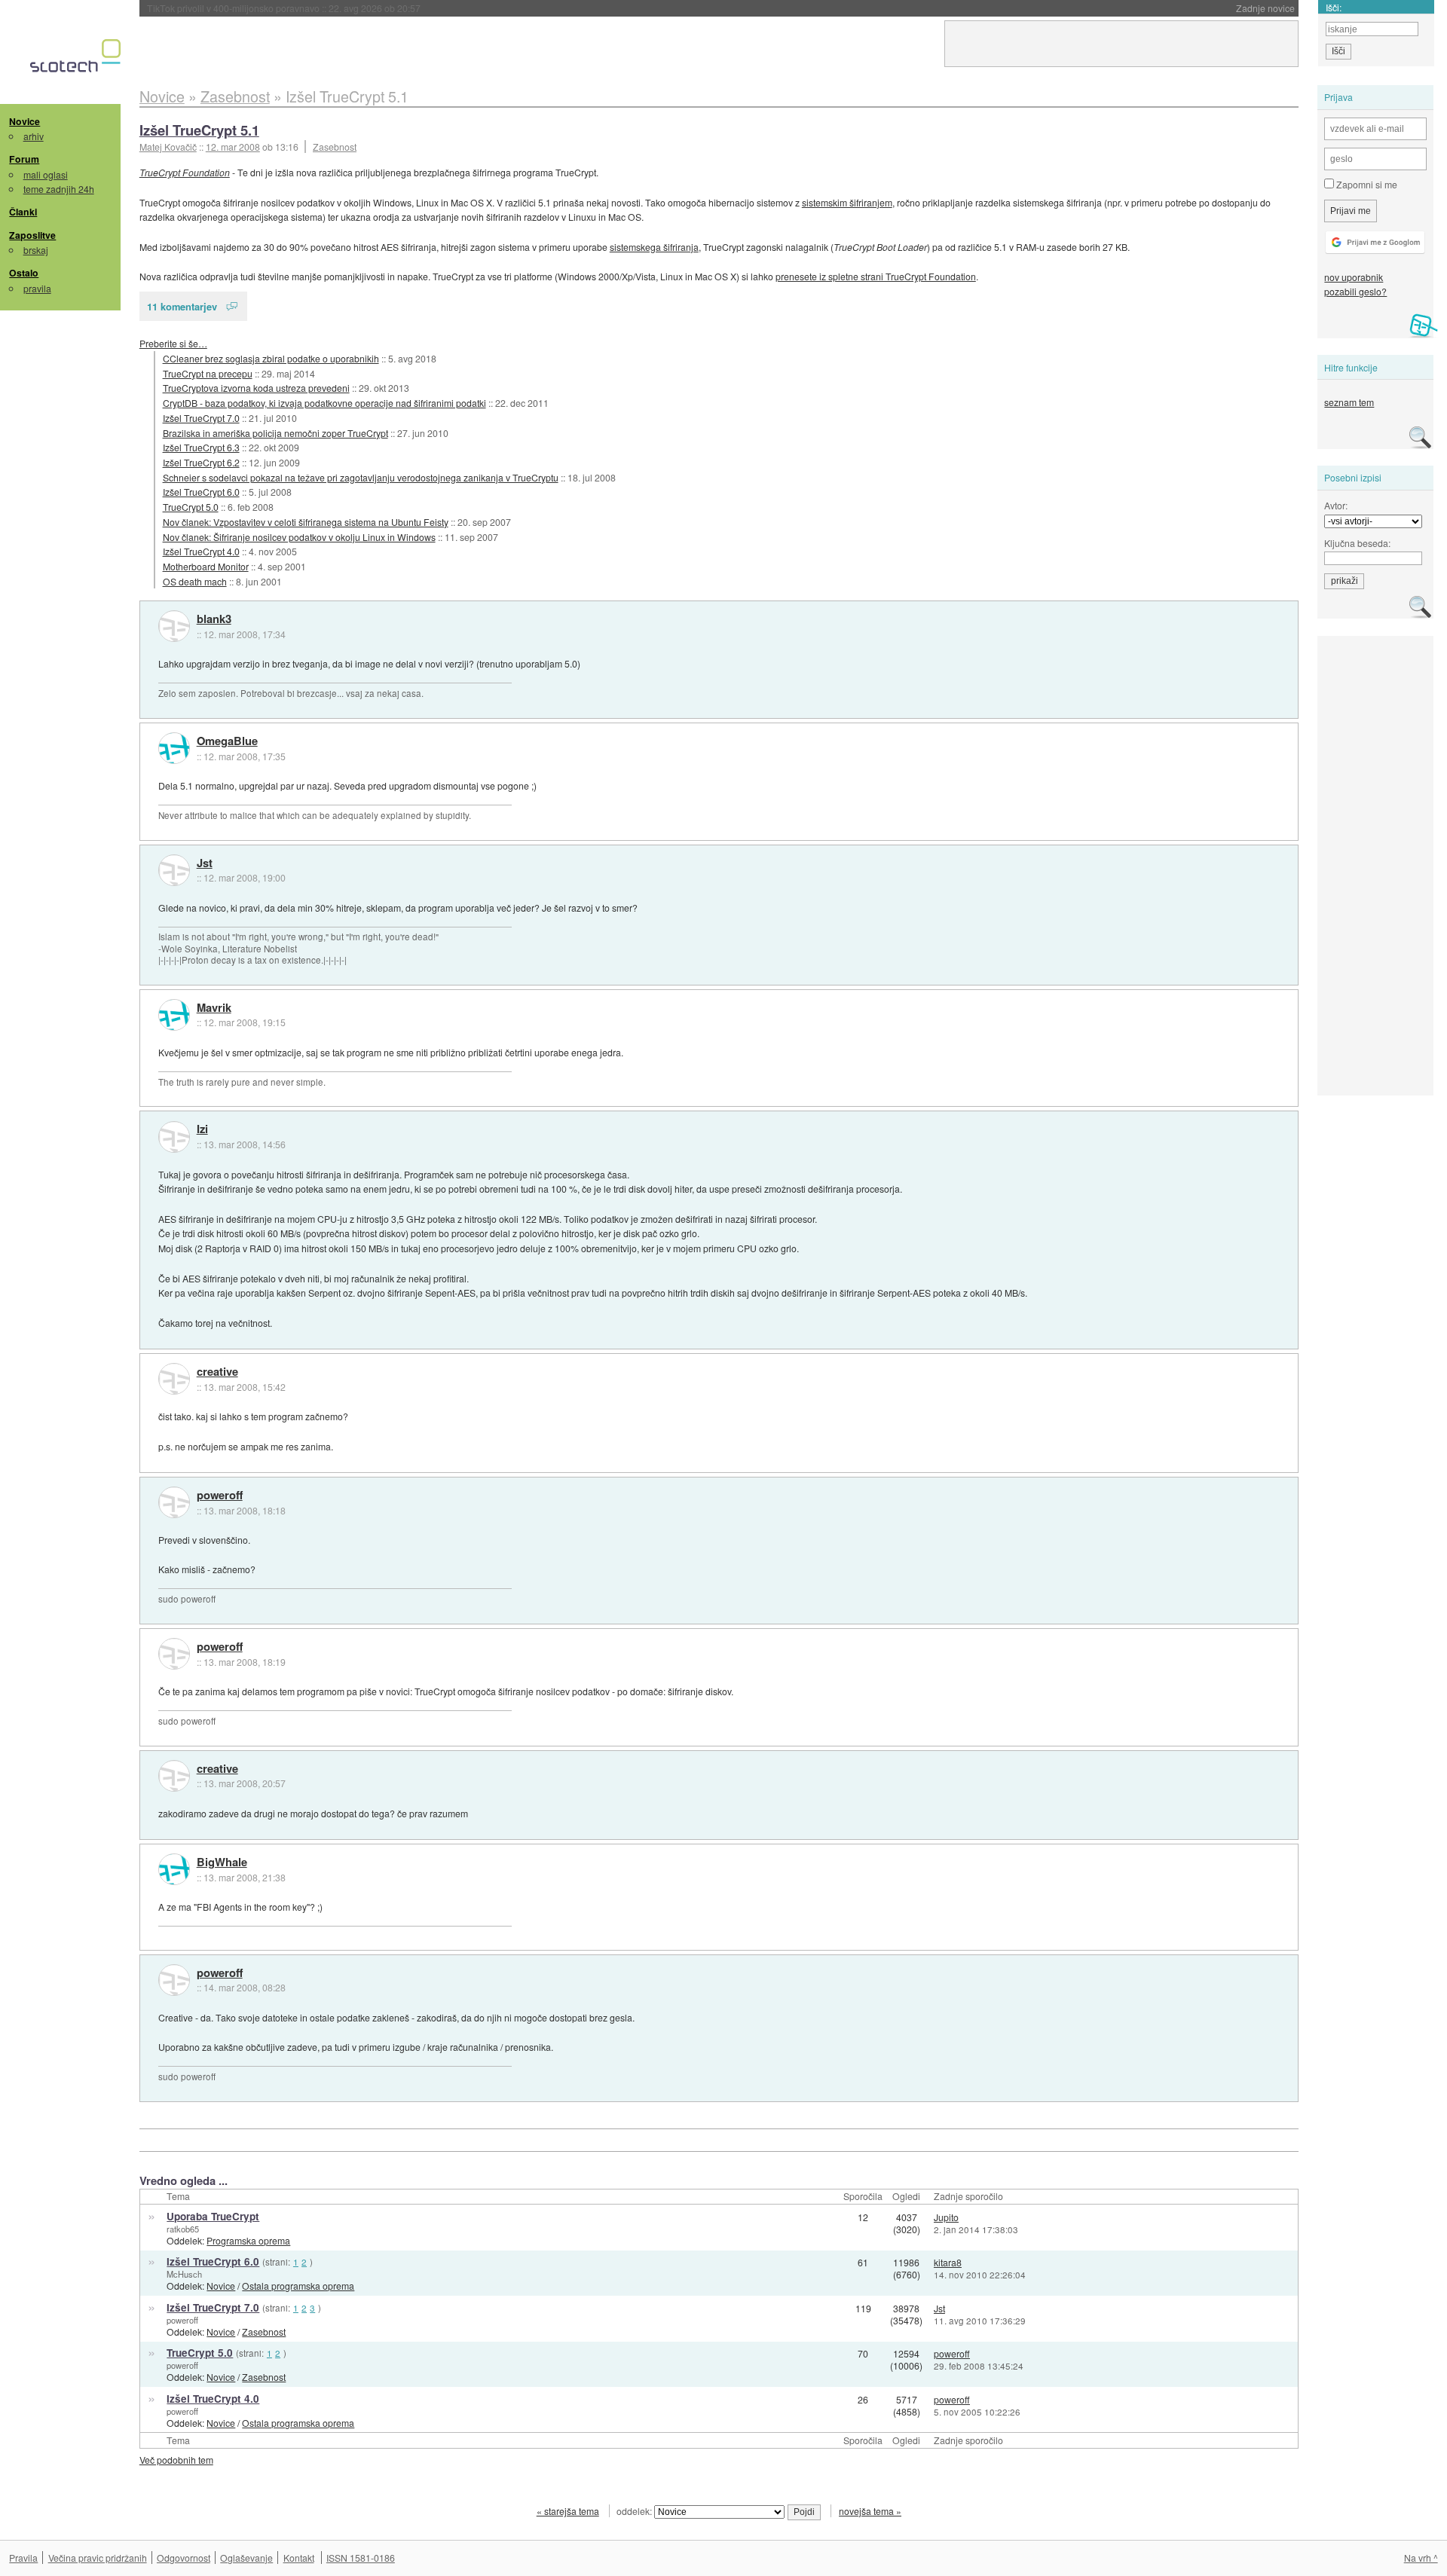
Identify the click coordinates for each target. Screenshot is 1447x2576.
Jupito (946, 2217)
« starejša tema (568, 2511)
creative (217, 1372)
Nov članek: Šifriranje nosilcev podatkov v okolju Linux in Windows (299, 537)
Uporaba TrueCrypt (213, 2216)
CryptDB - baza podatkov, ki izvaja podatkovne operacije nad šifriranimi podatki (324, 403)
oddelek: (635, 2511)
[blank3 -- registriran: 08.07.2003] (174, 626)
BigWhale (222, 1862)
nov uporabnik (1354, 277)
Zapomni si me (1366, 184)
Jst (205, 863)
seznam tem (1349, 402)
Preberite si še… (173, 343)
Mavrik (214, 1008)
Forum (24, 159)
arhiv (34, 136)
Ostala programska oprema (298, 2286)
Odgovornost (184, 2558)
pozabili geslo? (1355, 291)
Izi (202, 1129)
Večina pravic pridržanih (98, 2558)
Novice (24, 121)
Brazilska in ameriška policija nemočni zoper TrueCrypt (275, 433)
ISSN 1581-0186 (361, 2558)
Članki (23, 212)
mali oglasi (46, 174)
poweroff (220, 1496)
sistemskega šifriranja (654, 247)
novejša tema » (870, 2511)
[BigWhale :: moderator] (174, 1869)
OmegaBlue (227, 741)
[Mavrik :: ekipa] (174, 1015)
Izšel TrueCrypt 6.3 (201, 447)
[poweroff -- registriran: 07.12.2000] (174, 1502)
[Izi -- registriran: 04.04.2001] (174, 1137)
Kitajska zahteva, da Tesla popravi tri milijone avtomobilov (316, 8)
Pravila (23, 2558)
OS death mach (195, 581)
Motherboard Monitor (206, 566)
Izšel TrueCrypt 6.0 (201, 492)
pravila (37, 288)
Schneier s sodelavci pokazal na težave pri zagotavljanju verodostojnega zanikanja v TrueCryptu (361, 477)
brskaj (36, 250)
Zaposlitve (32, 235)
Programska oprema (248, 2240)
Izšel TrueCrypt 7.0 (201, 418)
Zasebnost (335, 147)
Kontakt (299, 2558)
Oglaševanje (246, 2558)
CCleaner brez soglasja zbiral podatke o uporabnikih (271, 358)
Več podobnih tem (176, 2460)
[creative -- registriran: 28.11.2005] (174, 1379)
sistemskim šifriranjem (847, 202)
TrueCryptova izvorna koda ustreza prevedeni (256, 388)
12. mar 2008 (233, 147)
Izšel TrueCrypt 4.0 (201, 551)
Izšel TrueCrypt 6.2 (201, 462)
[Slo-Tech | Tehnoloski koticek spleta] (77, 60)
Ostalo (24, 273)
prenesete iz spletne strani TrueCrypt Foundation (876, 276)
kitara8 (948, 2262)
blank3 (214, 619)
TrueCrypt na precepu (208, 373)
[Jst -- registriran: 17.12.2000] (174, 870)
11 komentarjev (182, 306)
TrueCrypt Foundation (185, 172)
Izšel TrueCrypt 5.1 (199, 130)
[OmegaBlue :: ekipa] (174, 748)
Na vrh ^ (1421, 2558)
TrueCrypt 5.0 (191, 507)
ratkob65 (183, 2229)
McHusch (184, 2274)
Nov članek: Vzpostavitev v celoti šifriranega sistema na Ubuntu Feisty (306, 522)
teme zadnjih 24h (59, 189)
